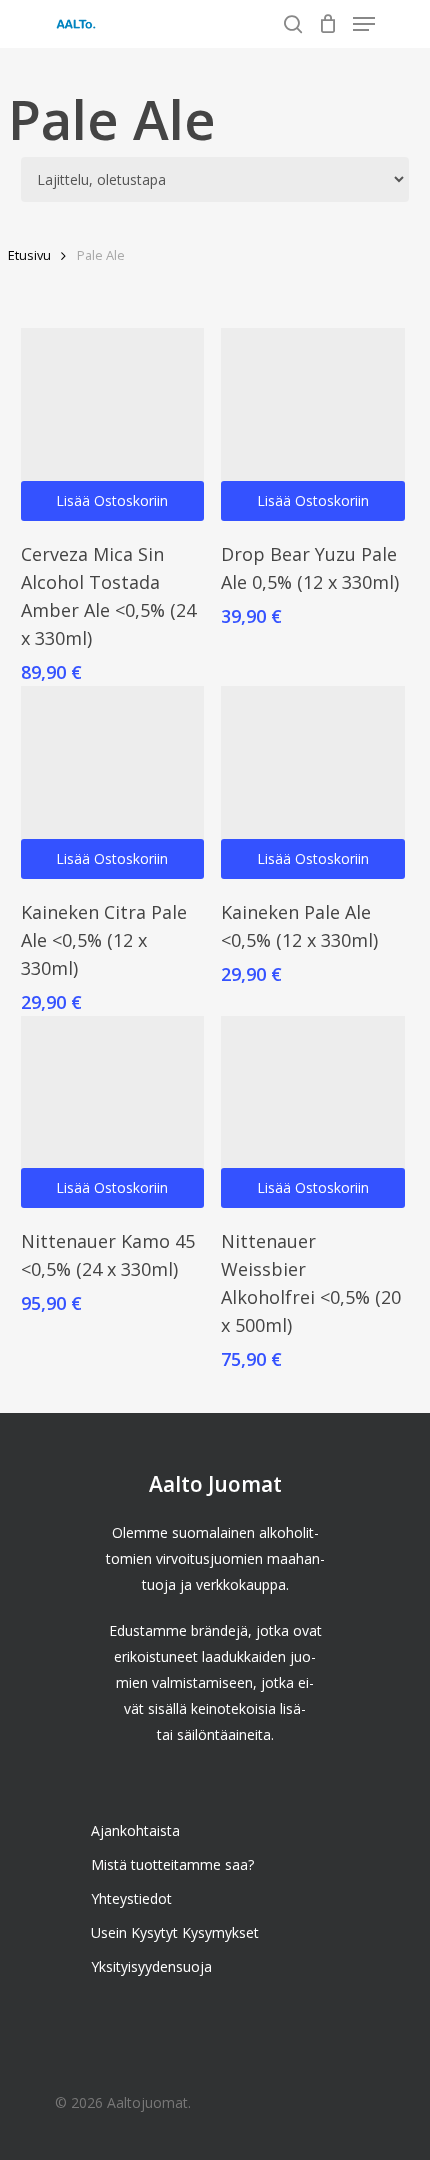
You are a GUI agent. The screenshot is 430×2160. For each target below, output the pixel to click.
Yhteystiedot (131, 1898)
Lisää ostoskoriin (112, 500)
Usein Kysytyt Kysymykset (175, 1932)
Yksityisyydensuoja (151, 1966)
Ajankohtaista (135, 1830)
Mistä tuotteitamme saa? (172, 1864)
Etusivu (29, 255)
